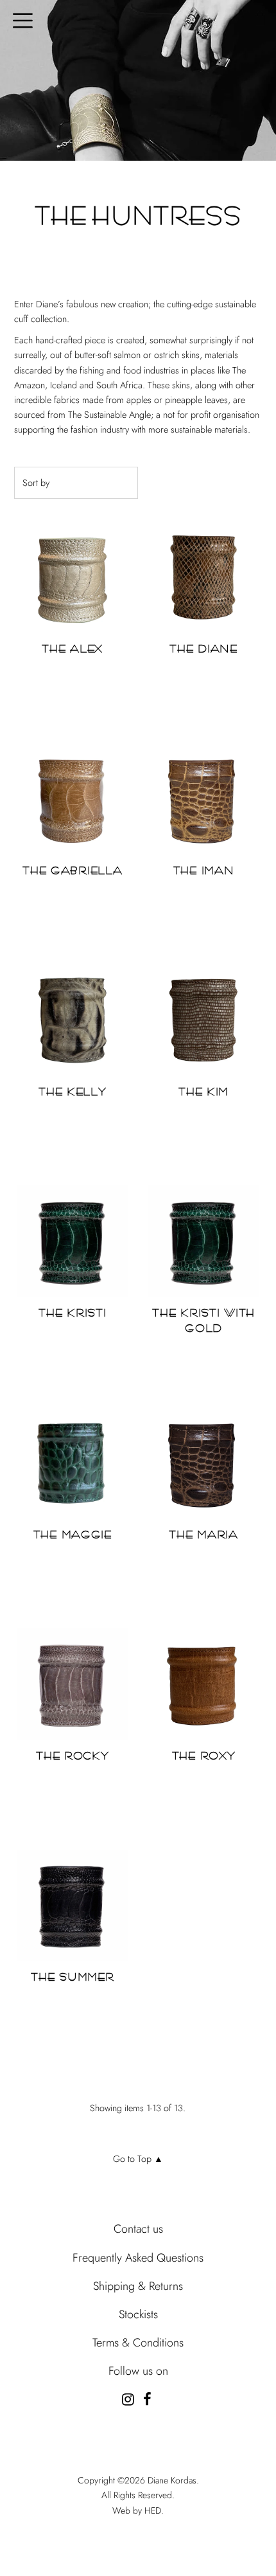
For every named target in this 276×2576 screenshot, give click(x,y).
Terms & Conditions (138, 2343)
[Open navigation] (18, 19)
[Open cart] (260, 19)
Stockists (138, 2314)
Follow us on (138, 2371)
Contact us (138, 2229)
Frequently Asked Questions (138, 2258)
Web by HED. (138, 2510)
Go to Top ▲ (138, 2159)
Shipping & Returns (138, 2286)
